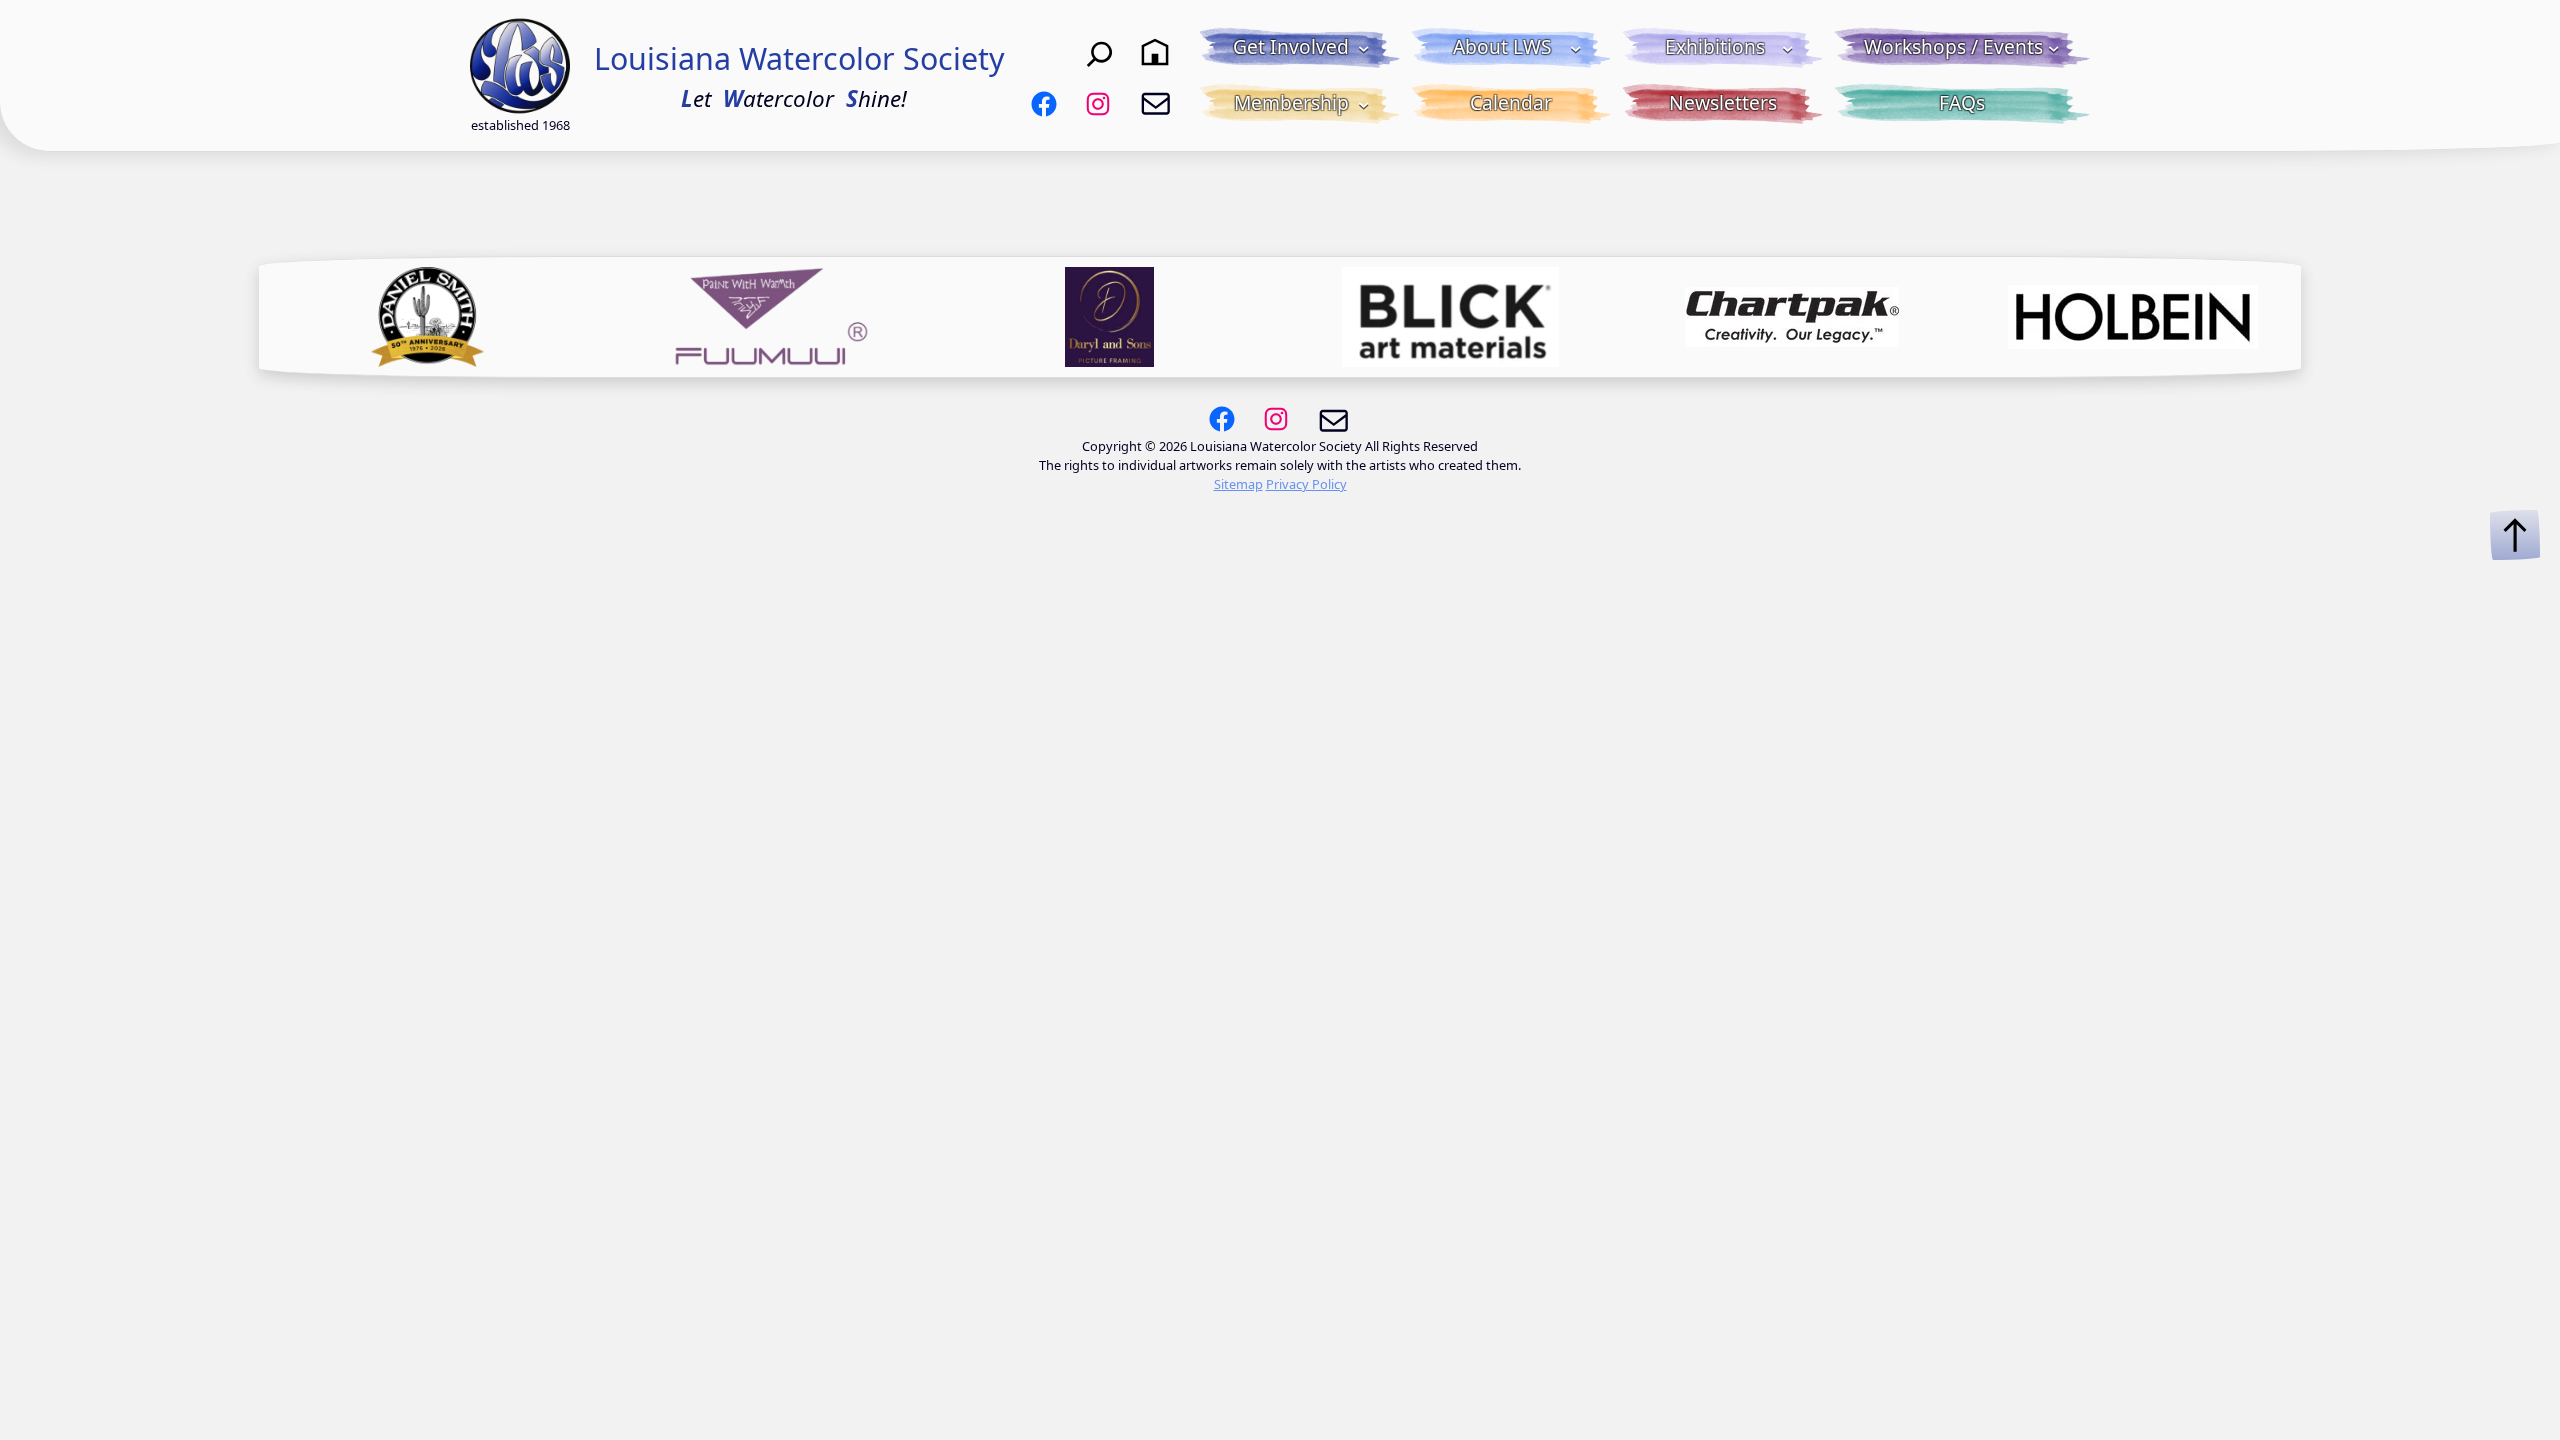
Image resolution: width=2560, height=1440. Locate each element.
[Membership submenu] (1364, 104)
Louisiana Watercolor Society (799, 58)
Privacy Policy (1306, 484)
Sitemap (1238, 484)
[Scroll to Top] (2515, 535)
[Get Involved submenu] (1364, 48)
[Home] (1155, 52)
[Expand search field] (1100, 52)
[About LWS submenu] (1576, 48)
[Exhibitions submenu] (1788, 48)
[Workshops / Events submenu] (2054, 48)
